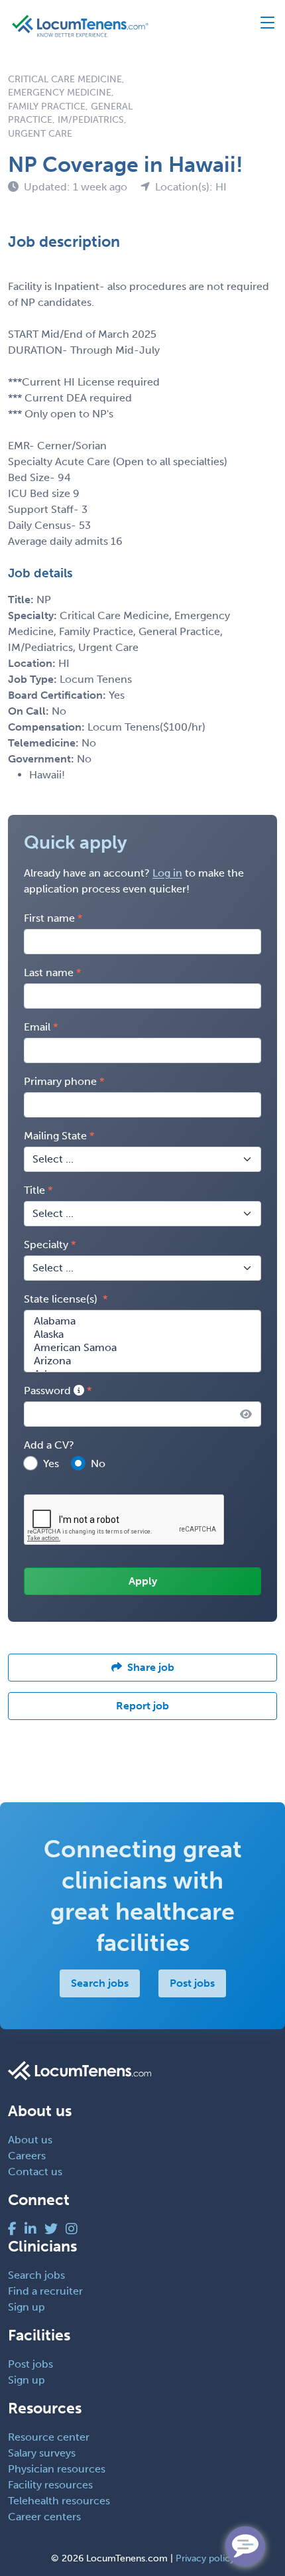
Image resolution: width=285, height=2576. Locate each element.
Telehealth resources (59, 2501)
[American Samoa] (142, 1348)
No (98, 1464)
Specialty (46, 1245)
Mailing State (55, 1136)
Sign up (27, 2307)
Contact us (35, 2172)
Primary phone (60, 1081)
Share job (151, 1667)
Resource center (49, 2437)
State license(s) (62, 1299)
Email (37, 1027)
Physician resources (57, 2469)
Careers (27, 2156)
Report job (142, 1706)
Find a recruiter (45, 2291)
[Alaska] (142, 1334)
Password (49, 1391)
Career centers (44, 2517)
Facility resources (50, 2485)
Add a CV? (49, 1445)
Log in (167, 873)
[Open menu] (261, 26)
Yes (51, 1464)
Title (34, 1190)
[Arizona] (142, 1361)
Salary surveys (42, 2453)
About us (30, 2140)
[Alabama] (142, 1321)
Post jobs (192, 1983)
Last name (49, 972)
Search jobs (100, 1983)
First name (49, 918)
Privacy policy (205, 2558)
